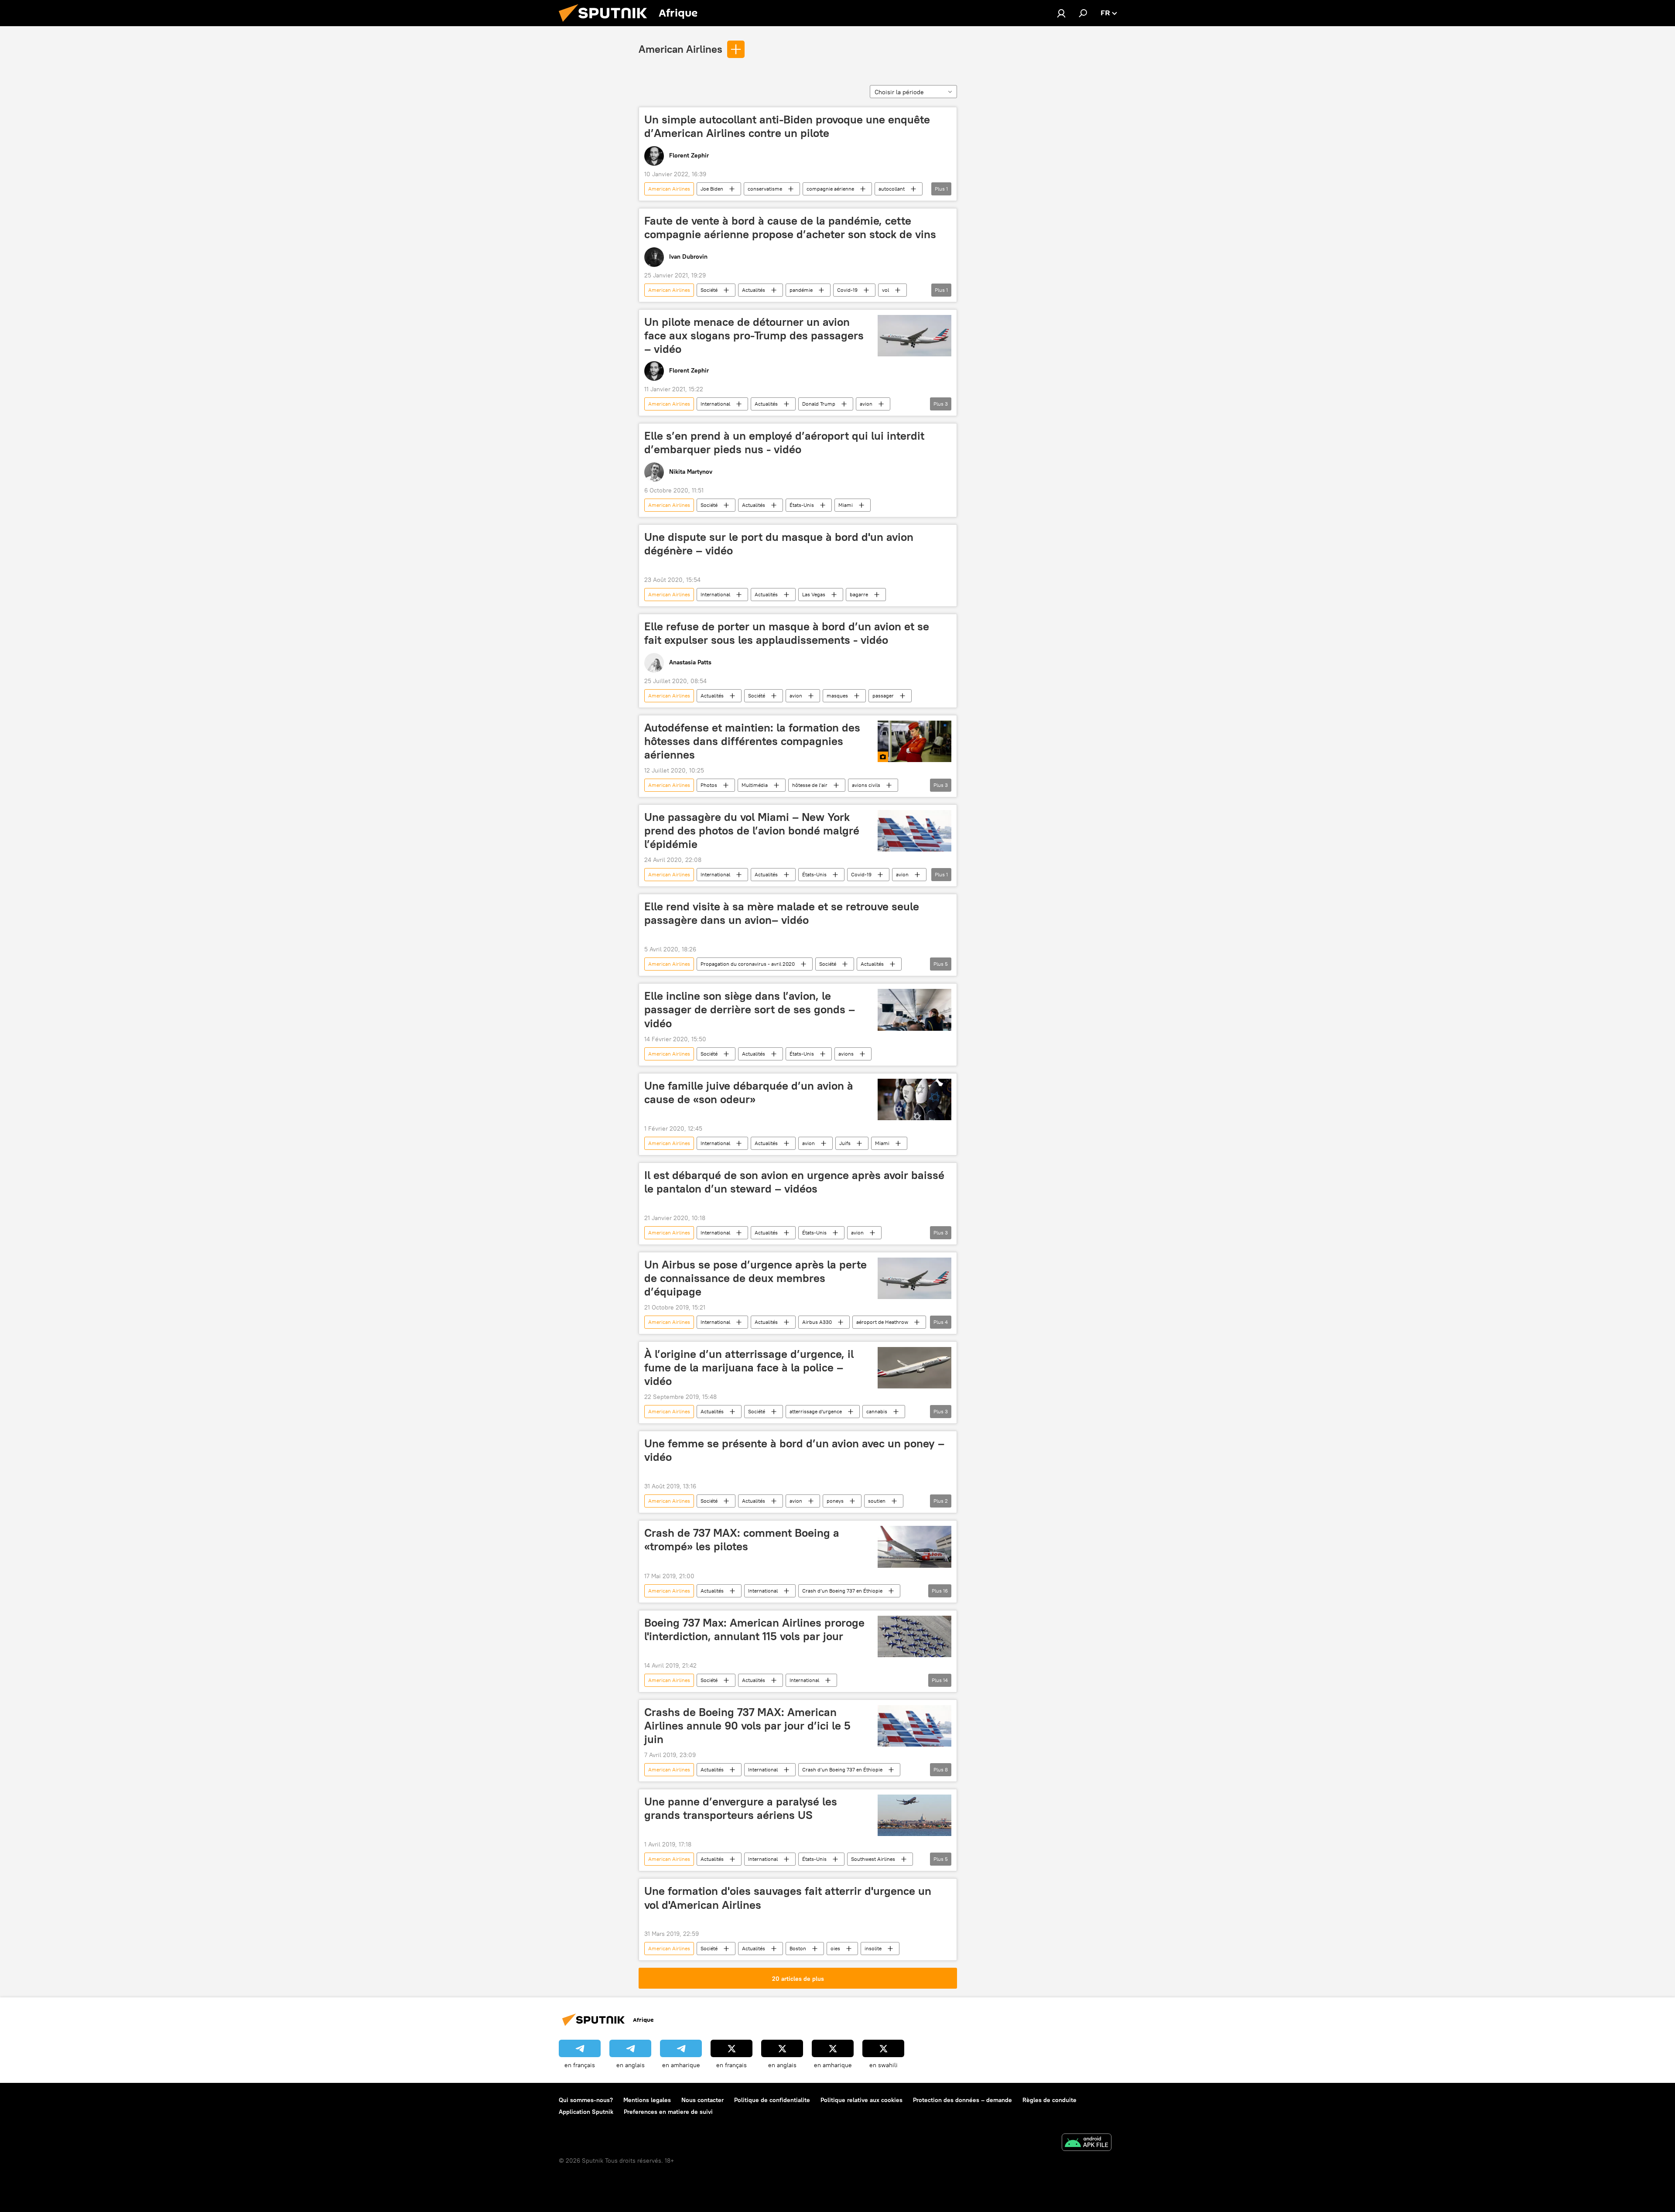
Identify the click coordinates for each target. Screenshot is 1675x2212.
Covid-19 (847, 290)
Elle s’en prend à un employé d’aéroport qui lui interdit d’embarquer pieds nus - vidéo (784, 443)
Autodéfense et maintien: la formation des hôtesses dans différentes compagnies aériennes (752, 741)
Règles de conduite (1049, 2100)
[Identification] (1061, 13)
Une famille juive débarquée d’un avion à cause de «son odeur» (749, 1092)
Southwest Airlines (873, 1859)
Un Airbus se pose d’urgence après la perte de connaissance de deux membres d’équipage (755, 1278)
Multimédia (755, 785)
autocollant (892, 189)
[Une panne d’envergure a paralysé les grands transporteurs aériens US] (914, 1815)
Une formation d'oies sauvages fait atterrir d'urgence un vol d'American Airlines (788, 1898)
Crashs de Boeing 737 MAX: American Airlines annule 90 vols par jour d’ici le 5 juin (747, 1726)
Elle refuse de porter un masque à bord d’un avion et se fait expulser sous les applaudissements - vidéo (787, 633)
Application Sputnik (586, 2112)
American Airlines (680, 49)
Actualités (754, 290)
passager (883, 696)
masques (837, 696)
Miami (846, 505)
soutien (877, 1501)
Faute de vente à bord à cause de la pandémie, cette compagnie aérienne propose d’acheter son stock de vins (790, 227)
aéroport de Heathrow (882, 1322)
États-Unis (802, 505)
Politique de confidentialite (772, 2100)
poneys (835, 1501)
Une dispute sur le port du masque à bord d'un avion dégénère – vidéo (779, 544)
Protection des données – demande (962, 2100)
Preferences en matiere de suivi (668, 2112)
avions (846, 1054)
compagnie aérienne (830, 189)
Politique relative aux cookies (861, 2100)
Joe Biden (712, 189)
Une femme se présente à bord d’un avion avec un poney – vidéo (794, 1450)
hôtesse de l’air (810, 785)
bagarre (859, 594)
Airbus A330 (817, 1322)
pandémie (801, 290)
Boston (798, 1948)
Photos (709, 785)
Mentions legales (647, 2100)
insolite (873, 1948)
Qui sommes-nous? (586, 2100)
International (715, 404)
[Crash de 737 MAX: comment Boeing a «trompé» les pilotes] (914, 1547)
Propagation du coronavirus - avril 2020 (748, 964)
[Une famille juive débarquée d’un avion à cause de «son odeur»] (914, 1099)
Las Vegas (814, 594)
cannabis (877, 1411)
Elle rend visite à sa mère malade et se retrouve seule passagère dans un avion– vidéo (782, 913)
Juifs (845, 1143)
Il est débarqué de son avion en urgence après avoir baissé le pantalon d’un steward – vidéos (794, 1182)
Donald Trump (819, 404)
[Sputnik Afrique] (606, 24)
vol (885, 290)
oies (835, 1948)
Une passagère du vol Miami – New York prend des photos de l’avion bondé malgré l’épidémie (752, 831)
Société (709, 290)
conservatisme (765, 189)
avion (866, 404)
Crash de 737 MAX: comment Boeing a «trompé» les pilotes (742, 1540)
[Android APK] (1087, 2143)
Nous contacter (702, 2100)
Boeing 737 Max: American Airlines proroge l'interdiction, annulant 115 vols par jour (754, 1629)
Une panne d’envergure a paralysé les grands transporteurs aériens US (741, 1808)
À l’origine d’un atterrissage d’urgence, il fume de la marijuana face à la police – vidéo (749, 1368)
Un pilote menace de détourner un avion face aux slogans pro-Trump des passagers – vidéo (754, 335)
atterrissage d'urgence (816, 1411)
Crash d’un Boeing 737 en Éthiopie (842, 1591)
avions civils (866, 785)
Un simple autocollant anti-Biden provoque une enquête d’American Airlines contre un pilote (787, 126)
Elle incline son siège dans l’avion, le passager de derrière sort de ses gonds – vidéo (750, 1009)
